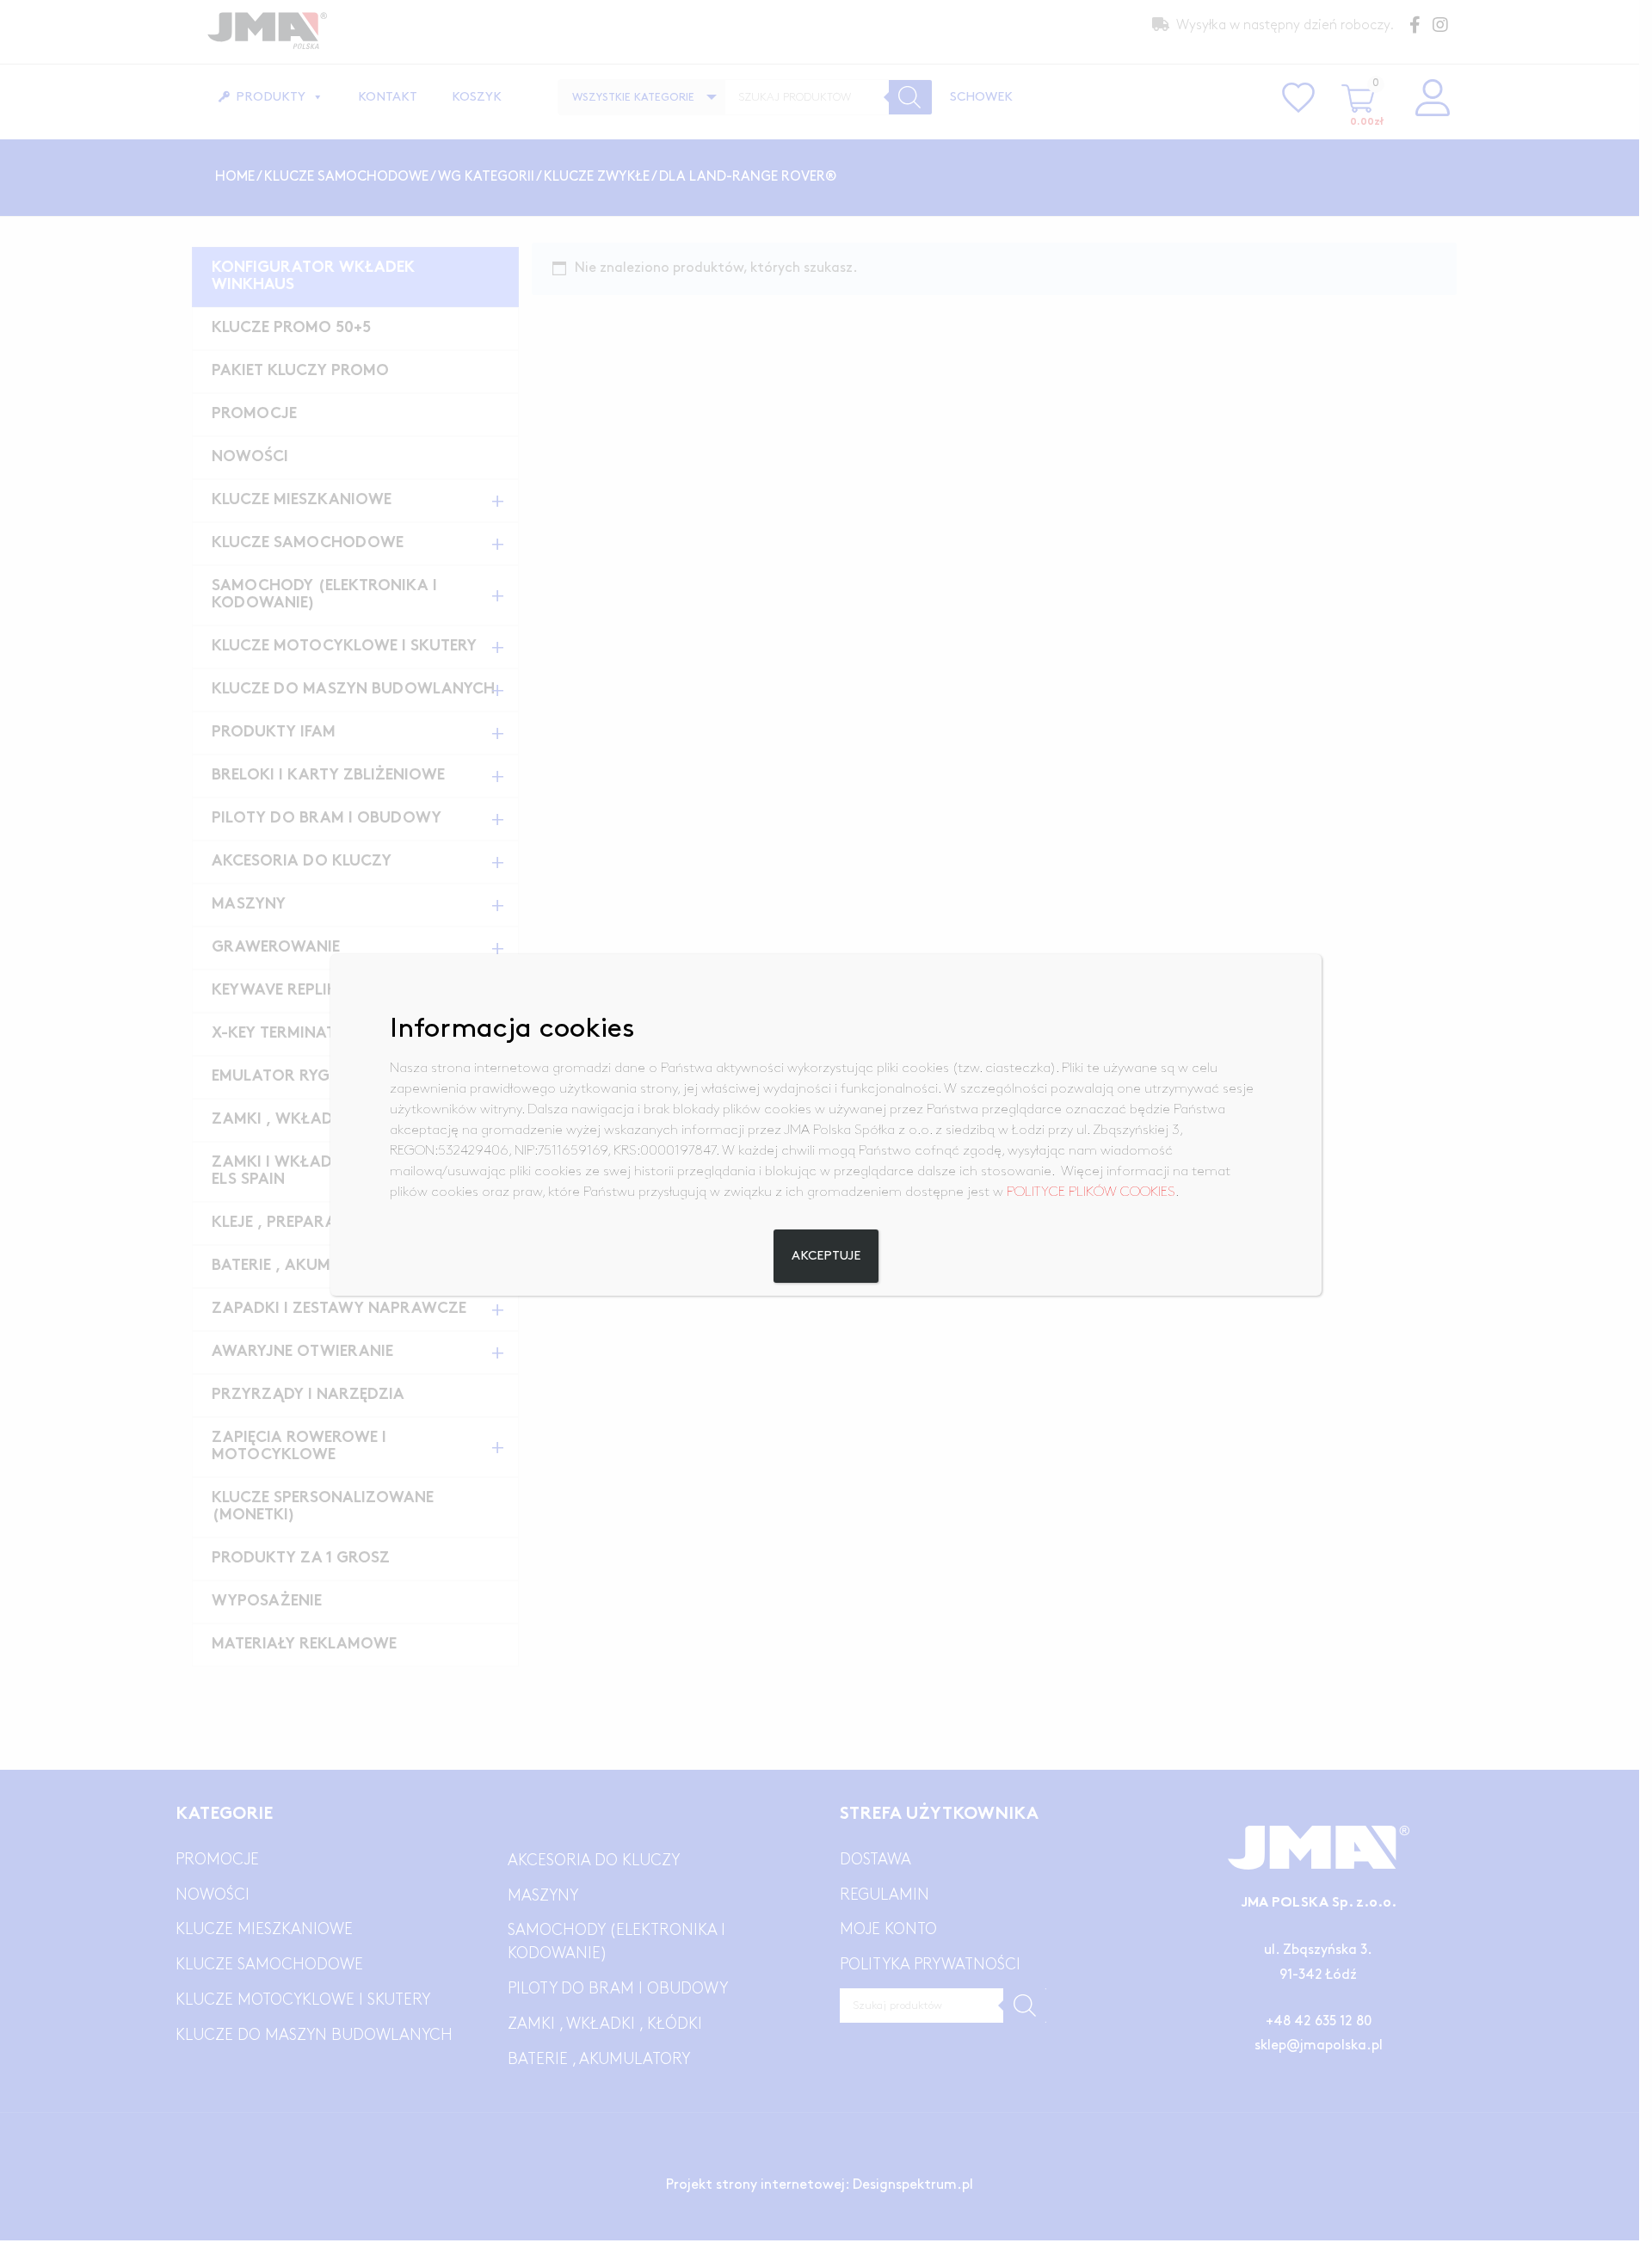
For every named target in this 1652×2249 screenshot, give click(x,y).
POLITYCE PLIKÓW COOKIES (1091, 1192)
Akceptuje (826, 1256)
